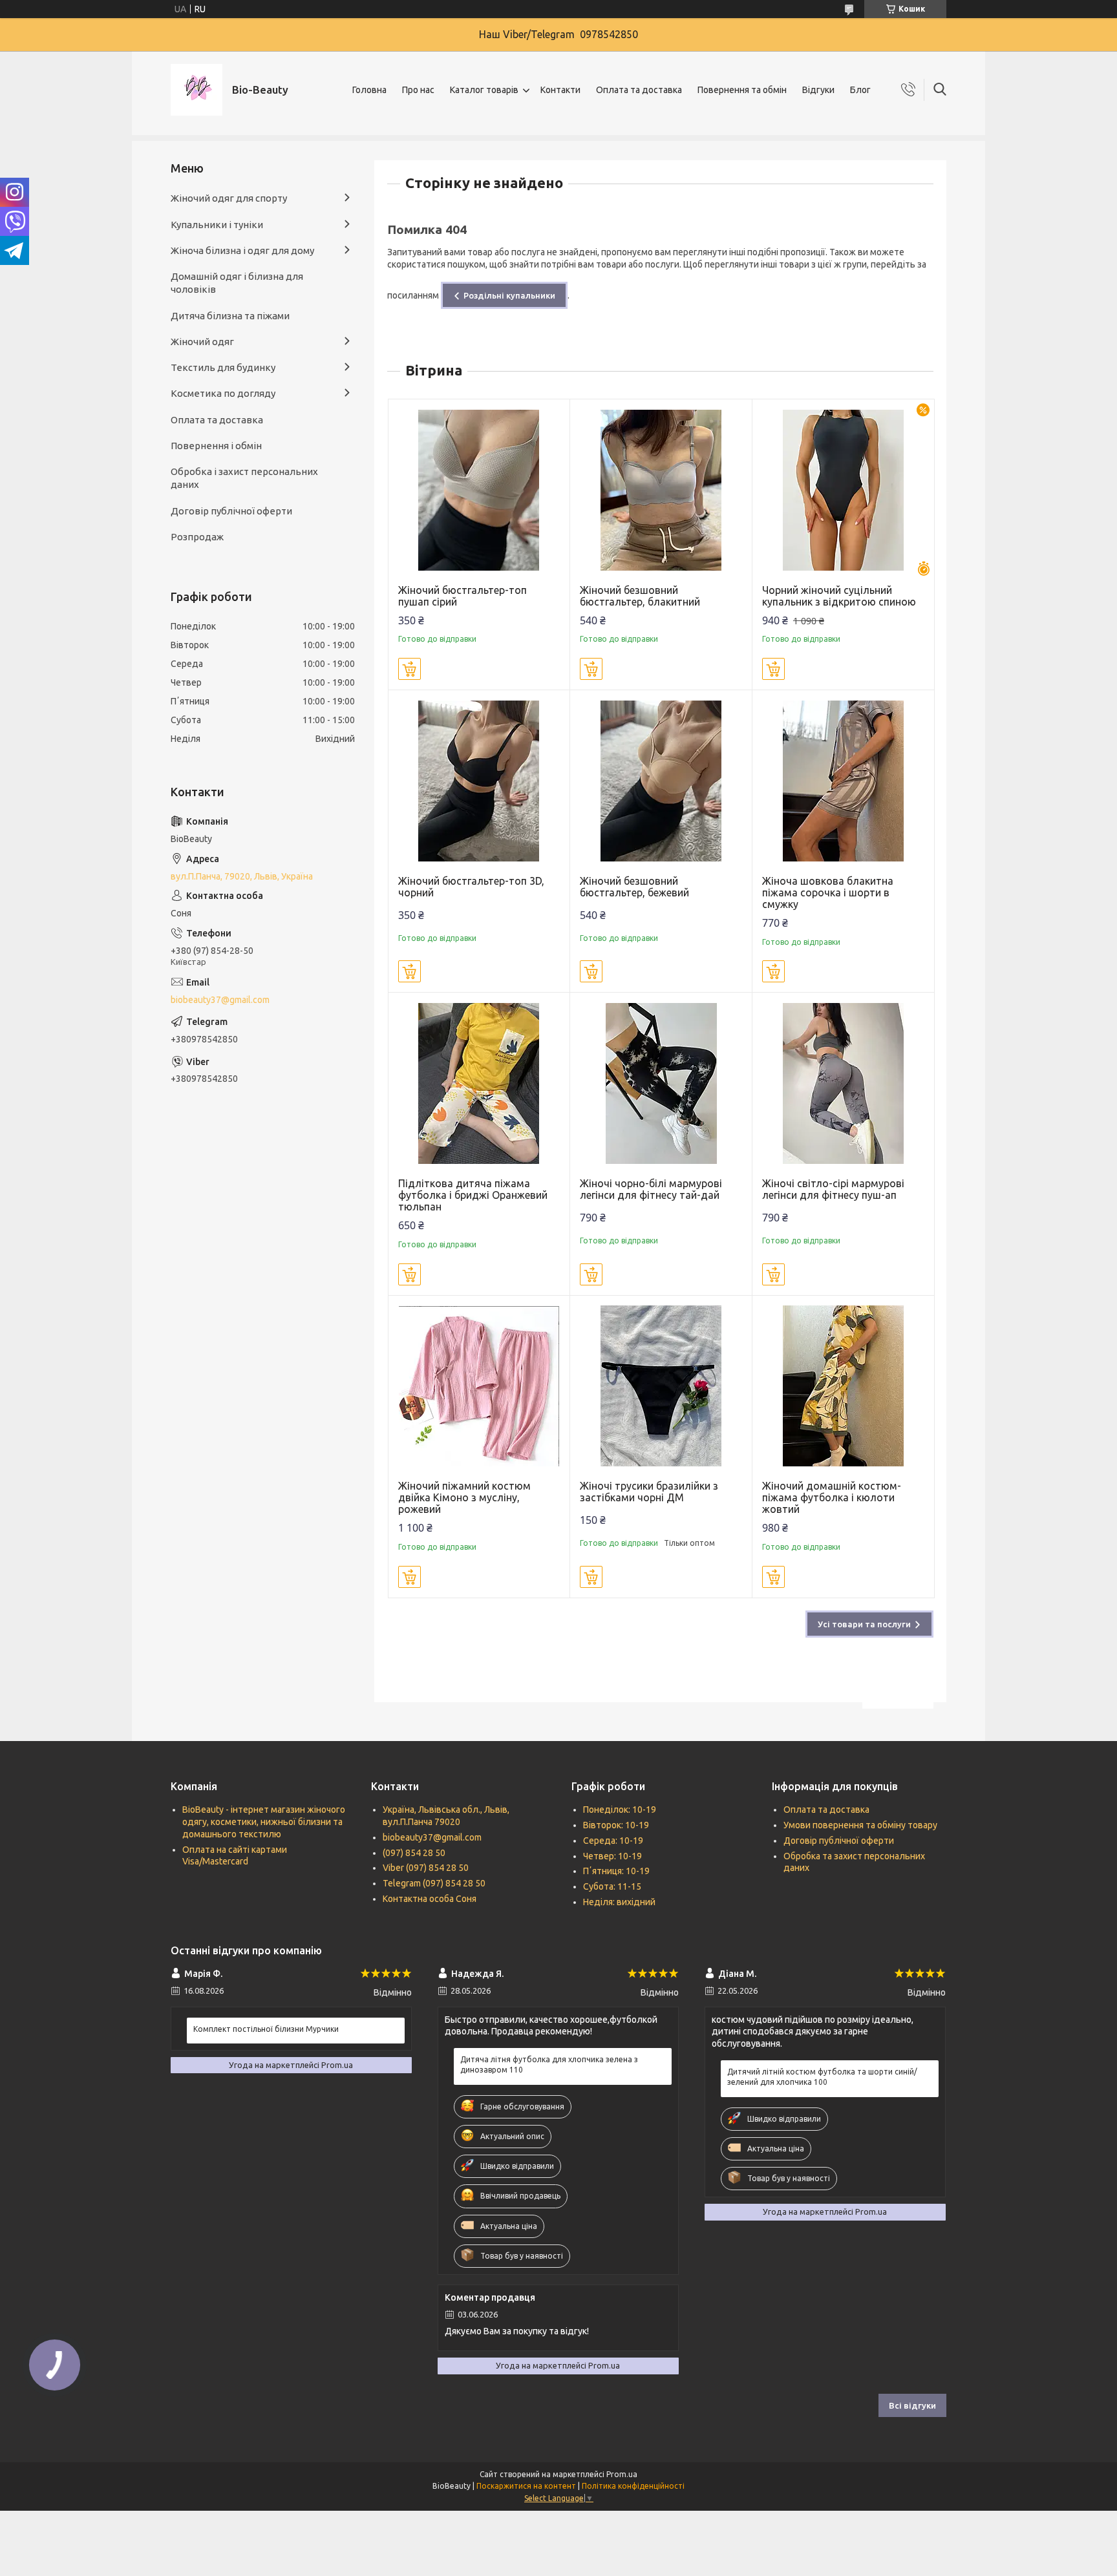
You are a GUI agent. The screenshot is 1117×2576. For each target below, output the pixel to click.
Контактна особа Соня (430, 1899)
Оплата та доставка (639, 90)
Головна (369, 90)
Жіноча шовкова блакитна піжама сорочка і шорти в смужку (828, 892)
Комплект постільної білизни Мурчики (266, 2029)
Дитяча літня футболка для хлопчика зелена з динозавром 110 (549, 2064)
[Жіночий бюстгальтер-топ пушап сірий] (479, 490)
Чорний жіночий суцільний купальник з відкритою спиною (839, 596)
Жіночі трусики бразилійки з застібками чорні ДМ (649, 1492)
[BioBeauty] (197, 90)
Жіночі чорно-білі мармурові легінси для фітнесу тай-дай (651, 1189)
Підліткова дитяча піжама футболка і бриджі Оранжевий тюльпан (473, 1195)
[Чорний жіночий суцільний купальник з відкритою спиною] (843, 490)
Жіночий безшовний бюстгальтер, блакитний (640, 596)
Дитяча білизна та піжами (230, 316)
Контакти (560, 90)
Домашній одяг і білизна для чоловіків (237, 283)
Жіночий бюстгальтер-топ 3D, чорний (471, 887)
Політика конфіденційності (633, 2486)
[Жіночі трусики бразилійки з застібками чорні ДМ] (661, 1387)
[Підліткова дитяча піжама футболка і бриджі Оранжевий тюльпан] (479, 1083)
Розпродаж (197, 537)
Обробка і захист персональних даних (244, 478)
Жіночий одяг (202, 342)
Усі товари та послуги (864, 1624)
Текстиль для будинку (223, 367)
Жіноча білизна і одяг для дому (242, 250)
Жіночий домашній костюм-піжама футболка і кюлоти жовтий (832, 1497)
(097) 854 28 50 (414, 1853)
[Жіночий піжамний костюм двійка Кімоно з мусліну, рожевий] (479, 1387)
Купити (410, 669)
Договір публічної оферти (231, 511)
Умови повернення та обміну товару (860, 1825)
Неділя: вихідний (619, 1902)
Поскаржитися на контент (526, 2486)
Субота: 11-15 (612, 1886)
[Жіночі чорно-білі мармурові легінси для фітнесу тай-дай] (661, 1083)
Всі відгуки (912, 2405)
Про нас (418, 90)
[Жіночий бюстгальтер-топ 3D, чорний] (479, 781)
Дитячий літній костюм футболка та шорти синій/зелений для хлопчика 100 (822, 2077)
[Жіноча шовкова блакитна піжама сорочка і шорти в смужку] (843, 781)
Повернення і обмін (216, 446)
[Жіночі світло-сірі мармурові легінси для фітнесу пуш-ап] (843, 1083)
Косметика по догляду (223, 393)
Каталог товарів (484, 90)
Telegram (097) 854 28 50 (434, 1883)
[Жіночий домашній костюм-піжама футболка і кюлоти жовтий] (843, 1387)
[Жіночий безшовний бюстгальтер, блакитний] (661, 490)
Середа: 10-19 (613, 1841)
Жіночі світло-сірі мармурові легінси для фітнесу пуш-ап (833, 1189)
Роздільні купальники (509, 295)
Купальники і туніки (217, 225)
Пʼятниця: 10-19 (616, 1871)
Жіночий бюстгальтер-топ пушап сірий (463, 596)
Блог (860, 90)
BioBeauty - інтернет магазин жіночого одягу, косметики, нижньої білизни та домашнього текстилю (264, 1822)
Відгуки (818, 90)
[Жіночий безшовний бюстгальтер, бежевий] (661, 781)
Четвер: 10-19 (612, 1856)
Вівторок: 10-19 (616, 1825)
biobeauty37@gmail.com (220, 1000)
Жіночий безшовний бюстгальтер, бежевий (634, 887)
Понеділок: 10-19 (620, 1810)
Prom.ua (622, 2474)
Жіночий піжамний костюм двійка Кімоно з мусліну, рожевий (464, 1497)
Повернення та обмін (742, 90)
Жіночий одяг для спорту (229, 198)
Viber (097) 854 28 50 (426, 1868)
